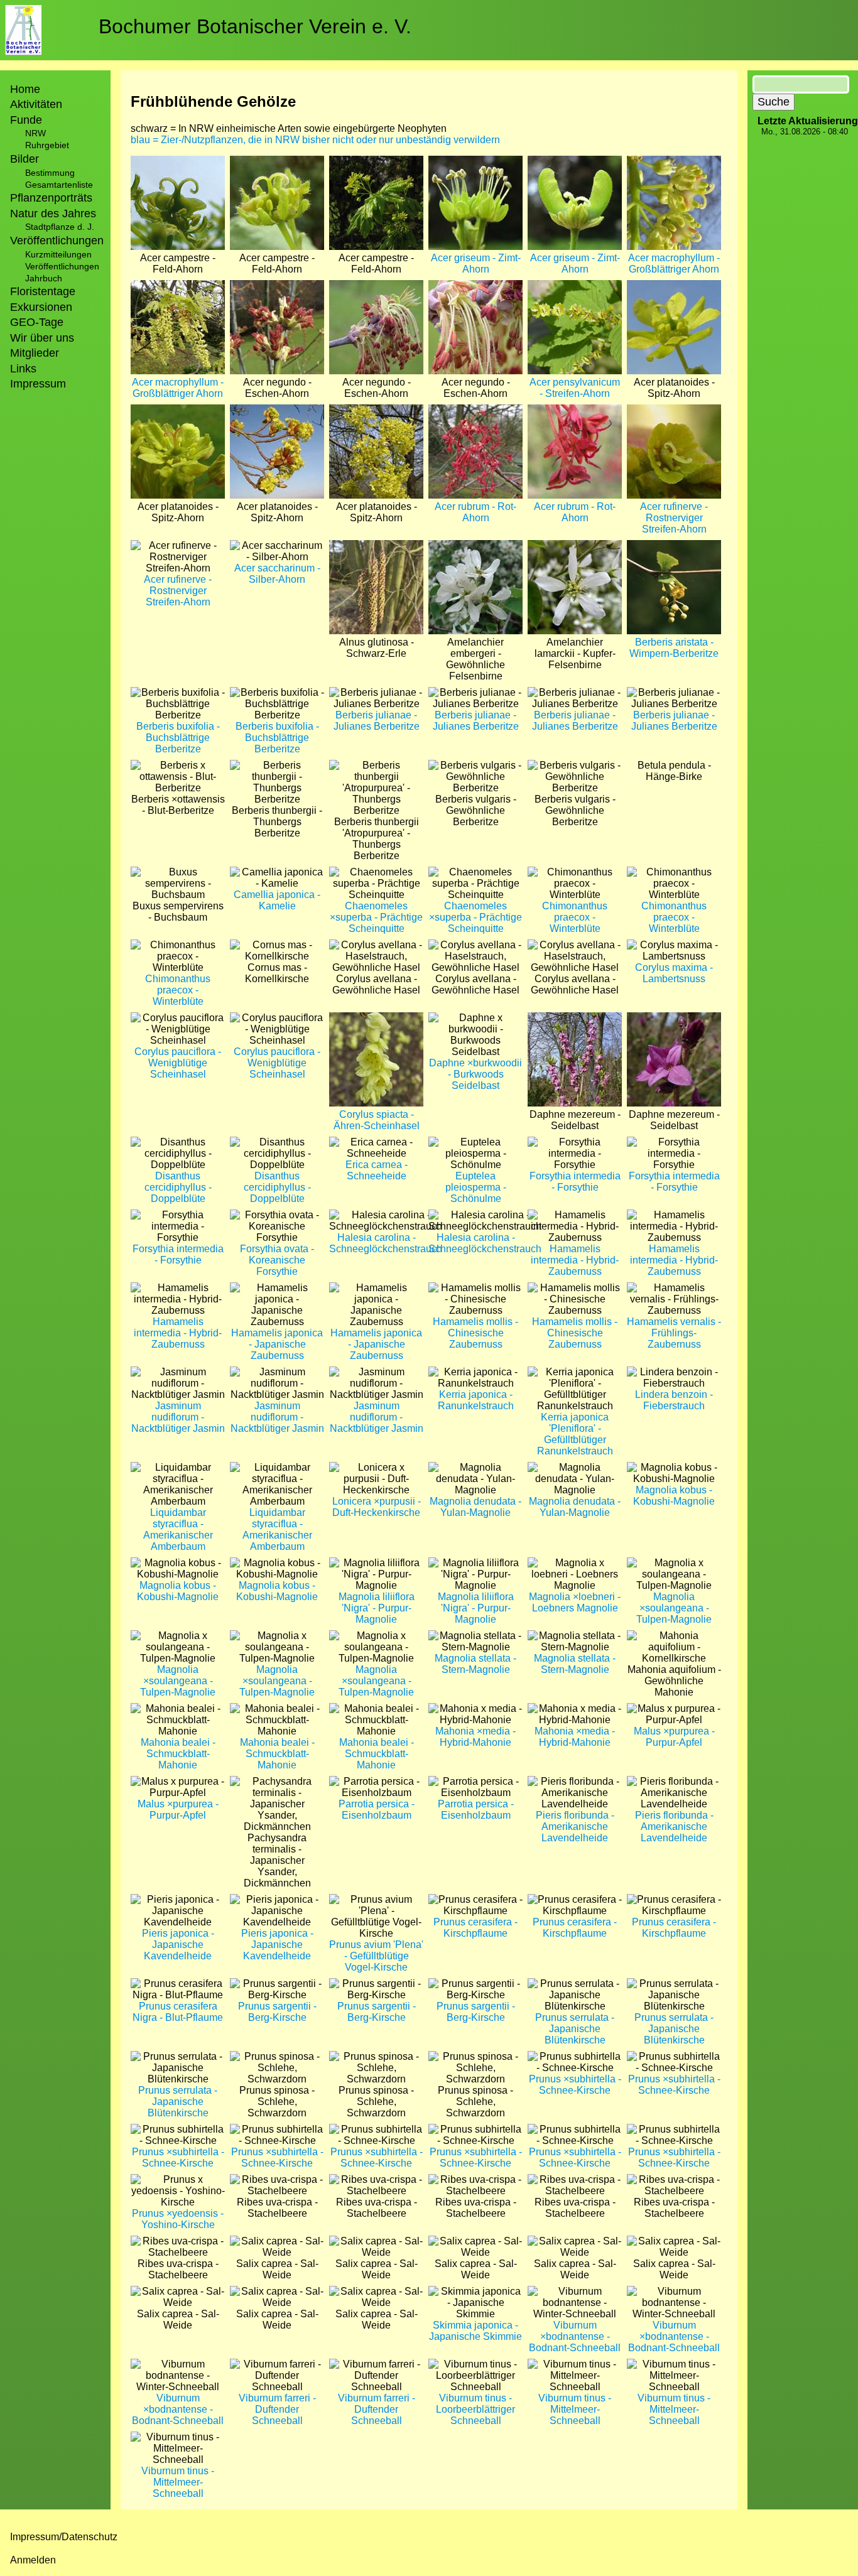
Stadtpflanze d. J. (60, 227)
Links (23, 369)
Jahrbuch (44, 278)
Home (25, 89)
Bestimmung (50, 173)
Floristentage (43, 291)
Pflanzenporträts (51, 198)
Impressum (38, 384)
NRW (35, 133)
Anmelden (33, 2560)
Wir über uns (42, 338)
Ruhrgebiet (47, 145)
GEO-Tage (37, 322)
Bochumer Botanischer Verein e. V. (255, 26)
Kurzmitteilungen (58, 254)
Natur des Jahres (53, 214)
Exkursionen (41, 307)
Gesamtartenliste (59, 185)
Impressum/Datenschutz (64, 2537)
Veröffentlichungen (62, 266)
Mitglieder (35, 353)
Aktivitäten (36, 104)
